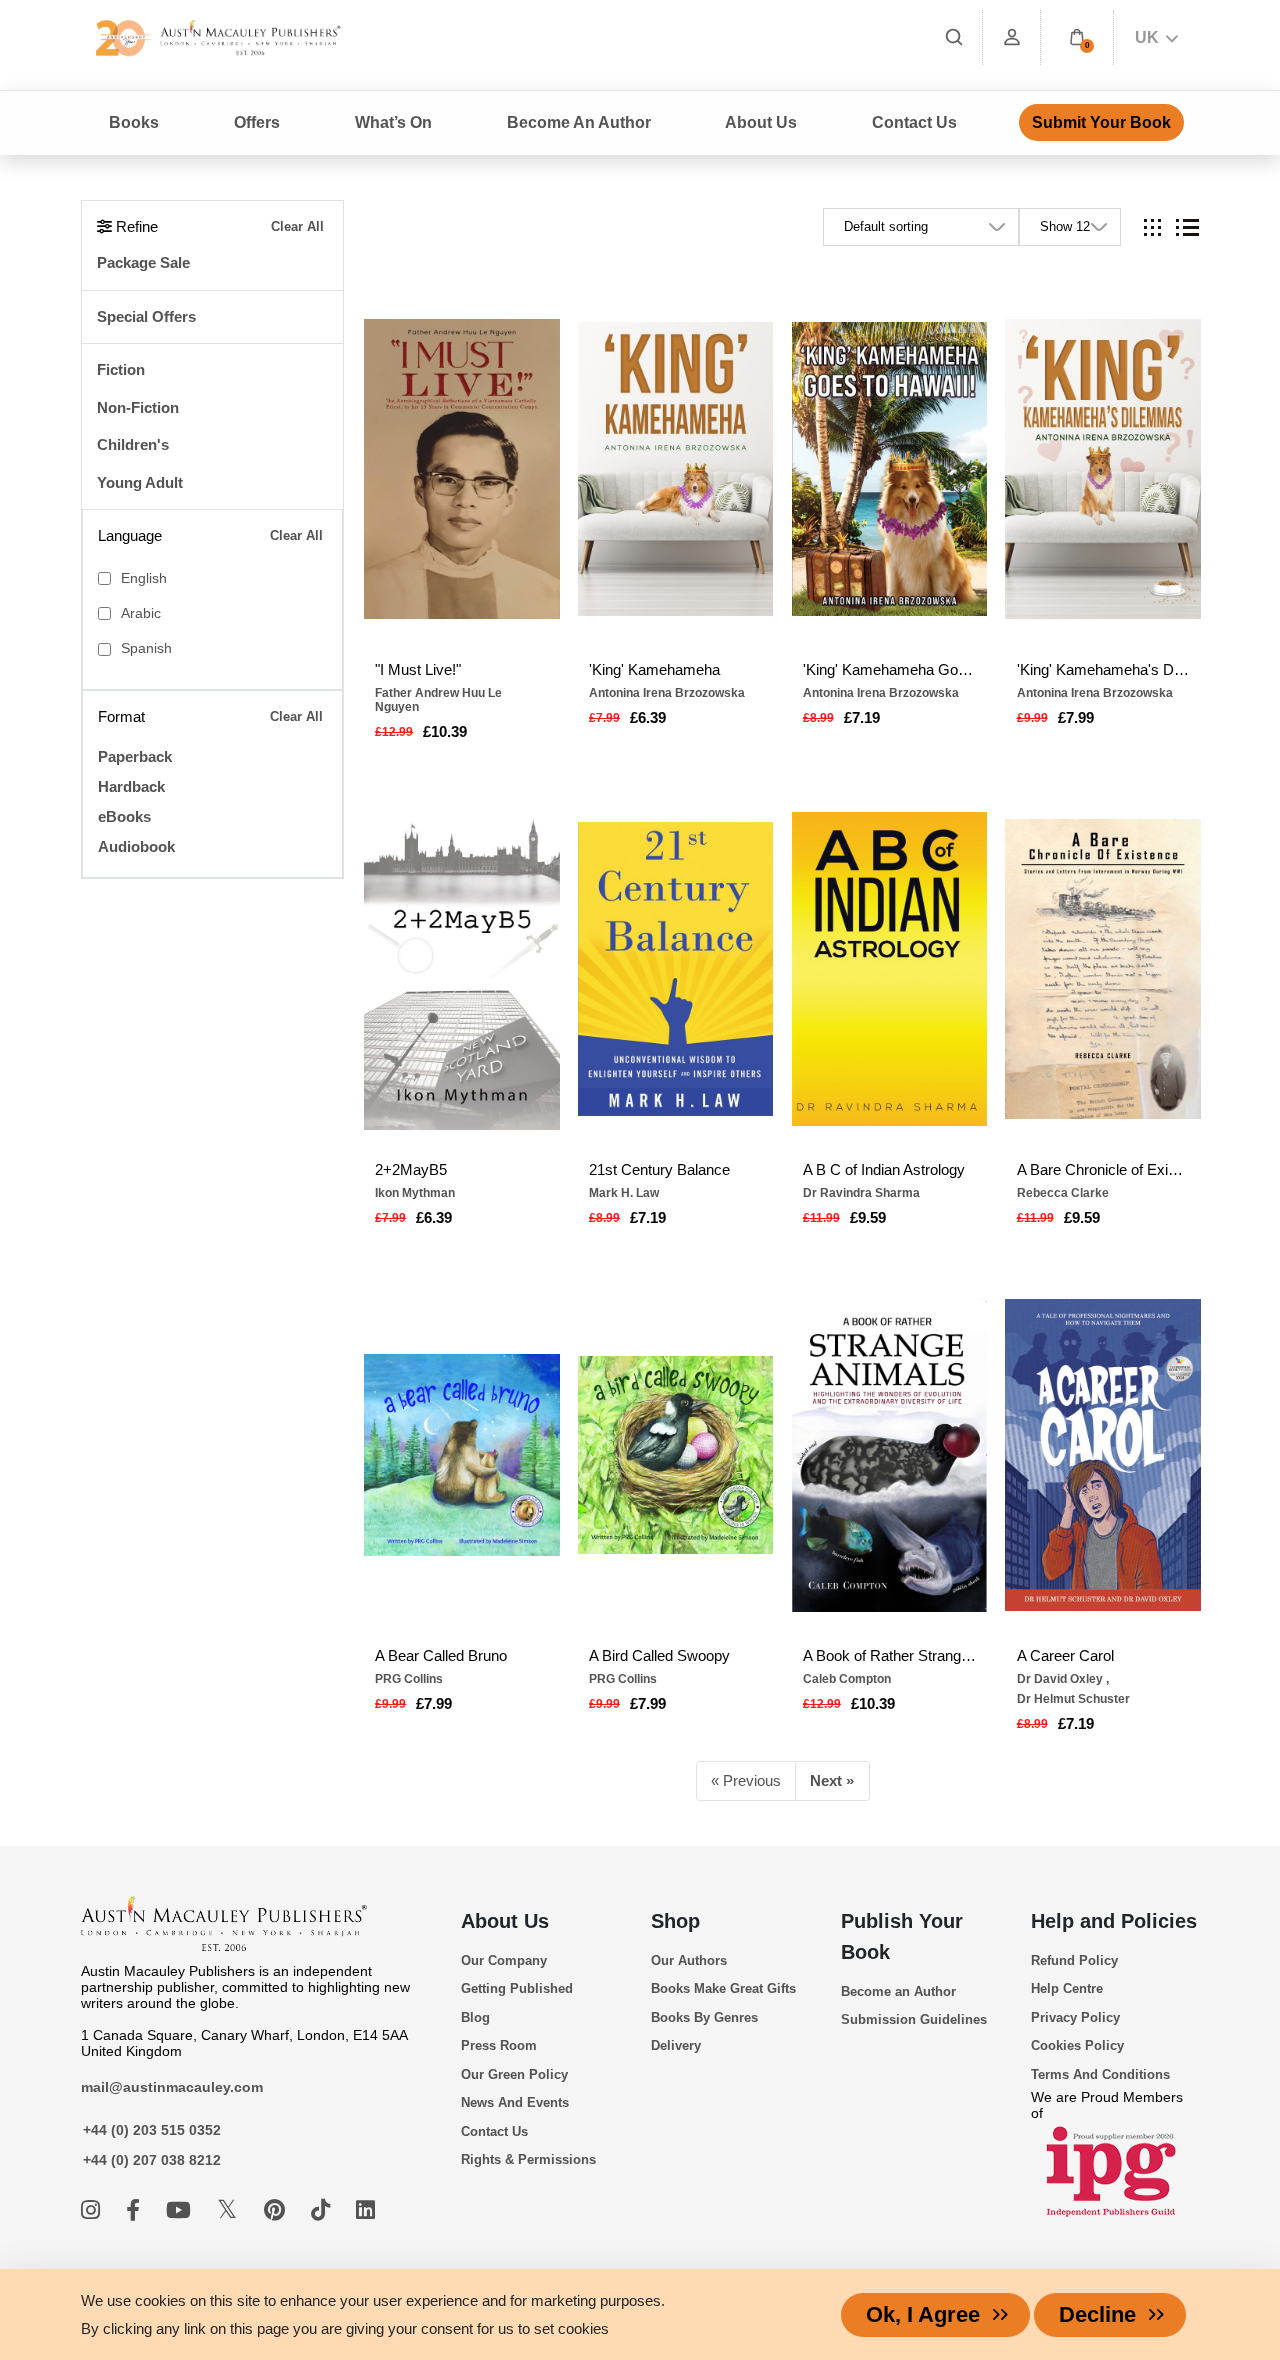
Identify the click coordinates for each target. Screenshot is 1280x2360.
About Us (505, 1921)
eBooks (124, 816)
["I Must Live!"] (462, 469)
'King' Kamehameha (654, 669)
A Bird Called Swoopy (659, 1655)
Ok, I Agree (923, 2314)
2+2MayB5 (411, 1169)
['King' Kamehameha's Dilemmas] (1103, 469)
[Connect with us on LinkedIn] (365, 2210)
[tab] (1152, 227)
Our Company (504, 1960)
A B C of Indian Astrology (884, 1169)
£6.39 (648, 717)
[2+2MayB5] (462, 969)
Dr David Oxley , (1063, 1679)
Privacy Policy (1075, 2017)
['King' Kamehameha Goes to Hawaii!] (890, 469)
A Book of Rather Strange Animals (889, 1655)
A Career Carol (1065, 1655)
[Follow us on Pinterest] (277, 2210)
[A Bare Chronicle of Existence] (1103, 969)
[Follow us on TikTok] (323, 2210)
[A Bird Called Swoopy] (676, 1455)
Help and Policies (1114, 1921)
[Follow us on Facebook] (136, 2210)
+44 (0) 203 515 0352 (152, 2130)
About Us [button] (761, 122)
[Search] (954, 37)
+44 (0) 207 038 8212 (152, 2160)
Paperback (135, 756)
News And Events (515, 2102)
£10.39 (445, 731)
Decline (1097, 2314)
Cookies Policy (1077, 2045)
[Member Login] (1012, 37)
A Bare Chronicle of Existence (1103, 1169)
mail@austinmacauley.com (172, 2087)
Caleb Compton (847, 1679)
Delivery (676, 2045)
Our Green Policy (514, 2074)
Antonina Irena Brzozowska (667, 693)
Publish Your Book (902, 1936)
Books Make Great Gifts (723, 1988)
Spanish (146, 648)
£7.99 (1076, 717)
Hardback (131, 786)
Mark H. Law (624, 1193)
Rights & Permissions (528, 2159)
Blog (475, 2017)
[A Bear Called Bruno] (462, 1455)
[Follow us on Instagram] (93, 2210)
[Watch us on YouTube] (181, 2210)
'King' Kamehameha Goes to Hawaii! (889, 669)
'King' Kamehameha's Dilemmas (1103, 669)
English (144, 578)
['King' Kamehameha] (676, 469)
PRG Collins (409, 1679)
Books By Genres (704, 2017)
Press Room (499, 2045)
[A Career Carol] (1103, 1455)
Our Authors (689, 1960)
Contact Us (914, 122)
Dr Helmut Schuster (1073, 1699)
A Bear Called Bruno (441, 1655)
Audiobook (136, 846)
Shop (675, 1921)
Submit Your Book (1101, 122)
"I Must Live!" (418, 669)
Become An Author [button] (579, 122)
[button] (1077, 37)
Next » (832, 1780)
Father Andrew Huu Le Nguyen (438, 700)
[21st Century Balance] (676, 969)
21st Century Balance (659, 1169)
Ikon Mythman (415, 1193)
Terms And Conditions (1100, 2074)
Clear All (297, 226)
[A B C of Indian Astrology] (890, 969)
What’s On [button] (393, 122)
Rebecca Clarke (1063, 1193)
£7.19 (862, 717)
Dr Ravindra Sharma (861, 1193)
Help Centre (1067, 1988)
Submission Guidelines (914, 2019)
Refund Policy (1074, 1960)
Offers (257, 122)
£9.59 (868, 1217)
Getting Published (517, 1988)
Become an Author (898, 1991)
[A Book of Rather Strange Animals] (890, 1455)
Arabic (141, 613)
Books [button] (134, 122)
